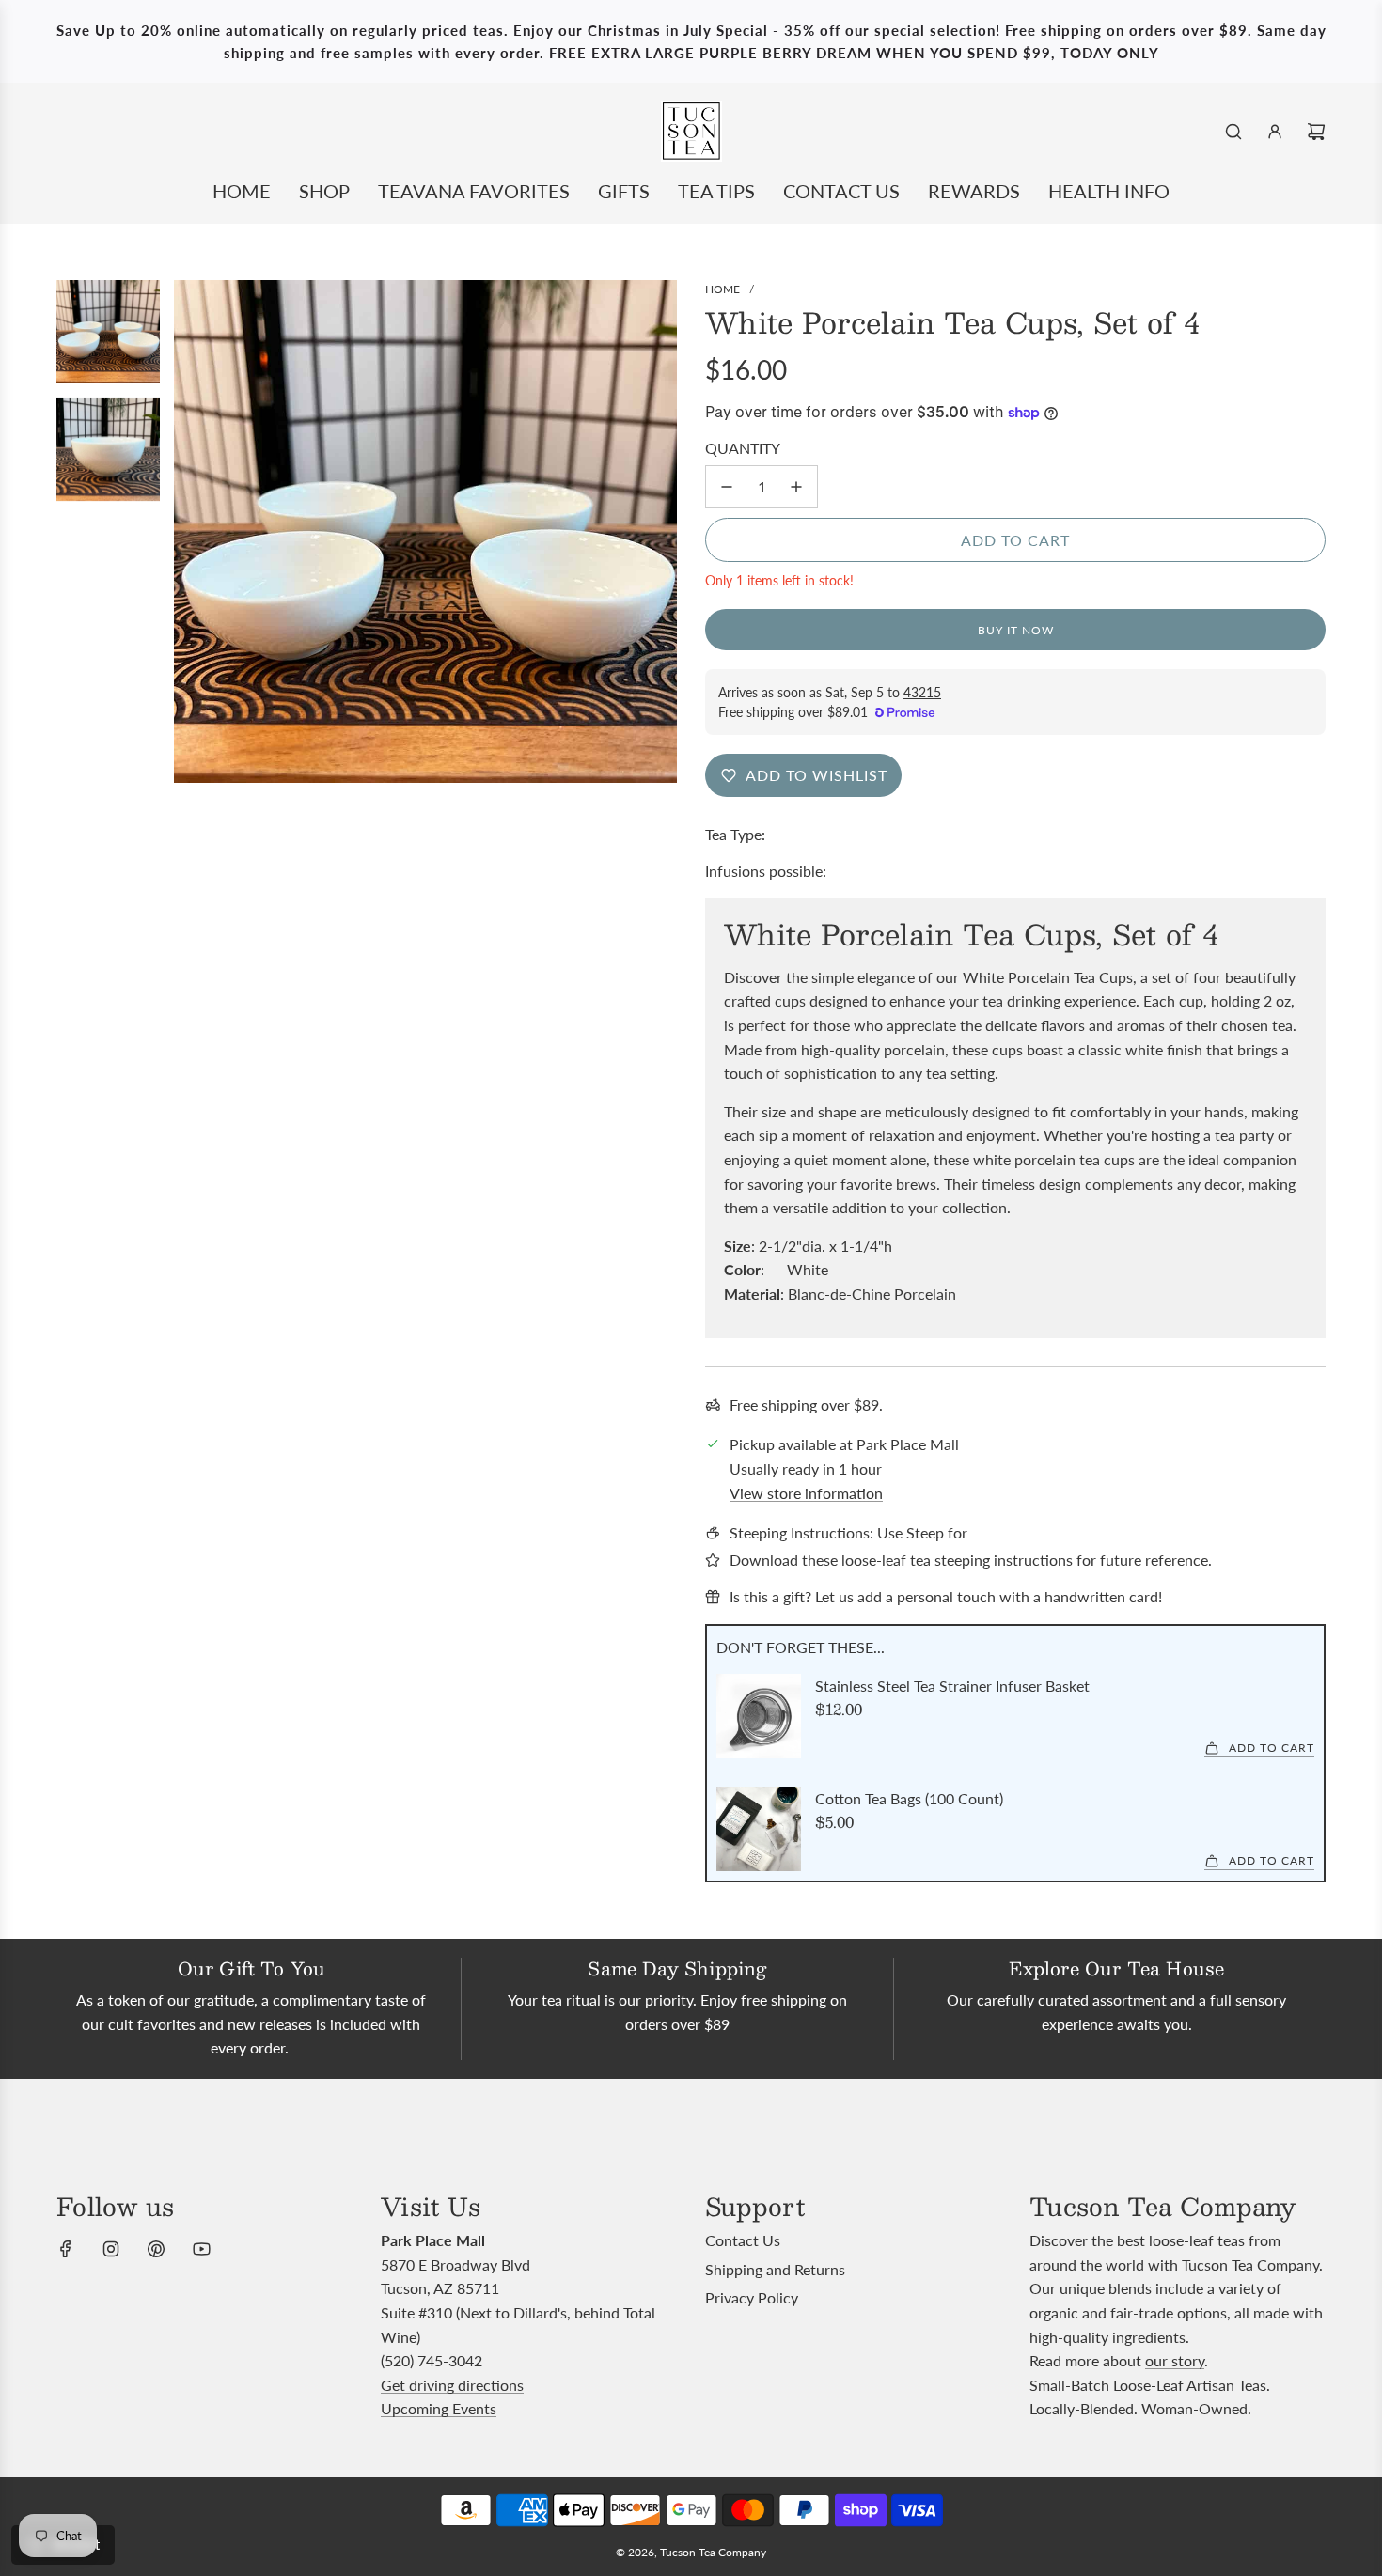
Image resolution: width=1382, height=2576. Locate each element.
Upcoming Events (439, 2408)
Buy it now (1016, 630)
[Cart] (1316, 132)
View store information (806, 1493)
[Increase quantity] (796, 487)
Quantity (743, 448)
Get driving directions (452, 2385)
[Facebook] (66, 2249)
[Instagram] (111, 2249)
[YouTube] (201, 2249)
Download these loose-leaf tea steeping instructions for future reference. (971, 1560)
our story (1175, 2360)
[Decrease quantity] (727, 487)
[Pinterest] (156, 2249)
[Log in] (1275, 132)
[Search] (1233, 132)
